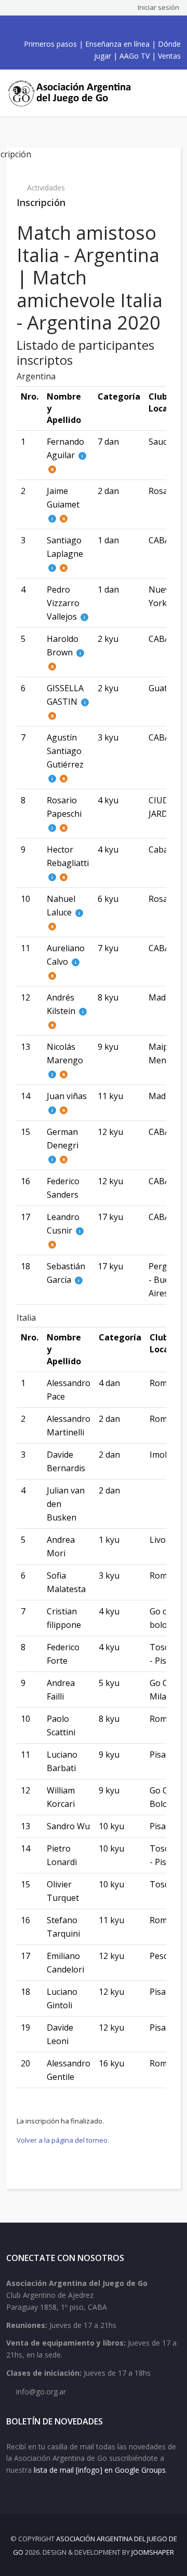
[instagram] (97, 28)
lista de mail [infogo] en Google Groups (100, 2470)
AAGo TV (135, 56)
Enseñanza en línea (117, 44)
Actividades (46, 188)
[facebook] (62, 28)
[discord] (119, 28)
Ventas (169, 56)
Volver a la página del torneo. (63, 2140)
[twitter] (74, 28)
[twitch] (108, 28)
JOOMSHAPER (153, 2552)
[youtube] (85, 28)
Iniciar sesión (158, 7)
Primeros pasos (50, 44)
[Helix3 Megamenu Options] (171, 93)
